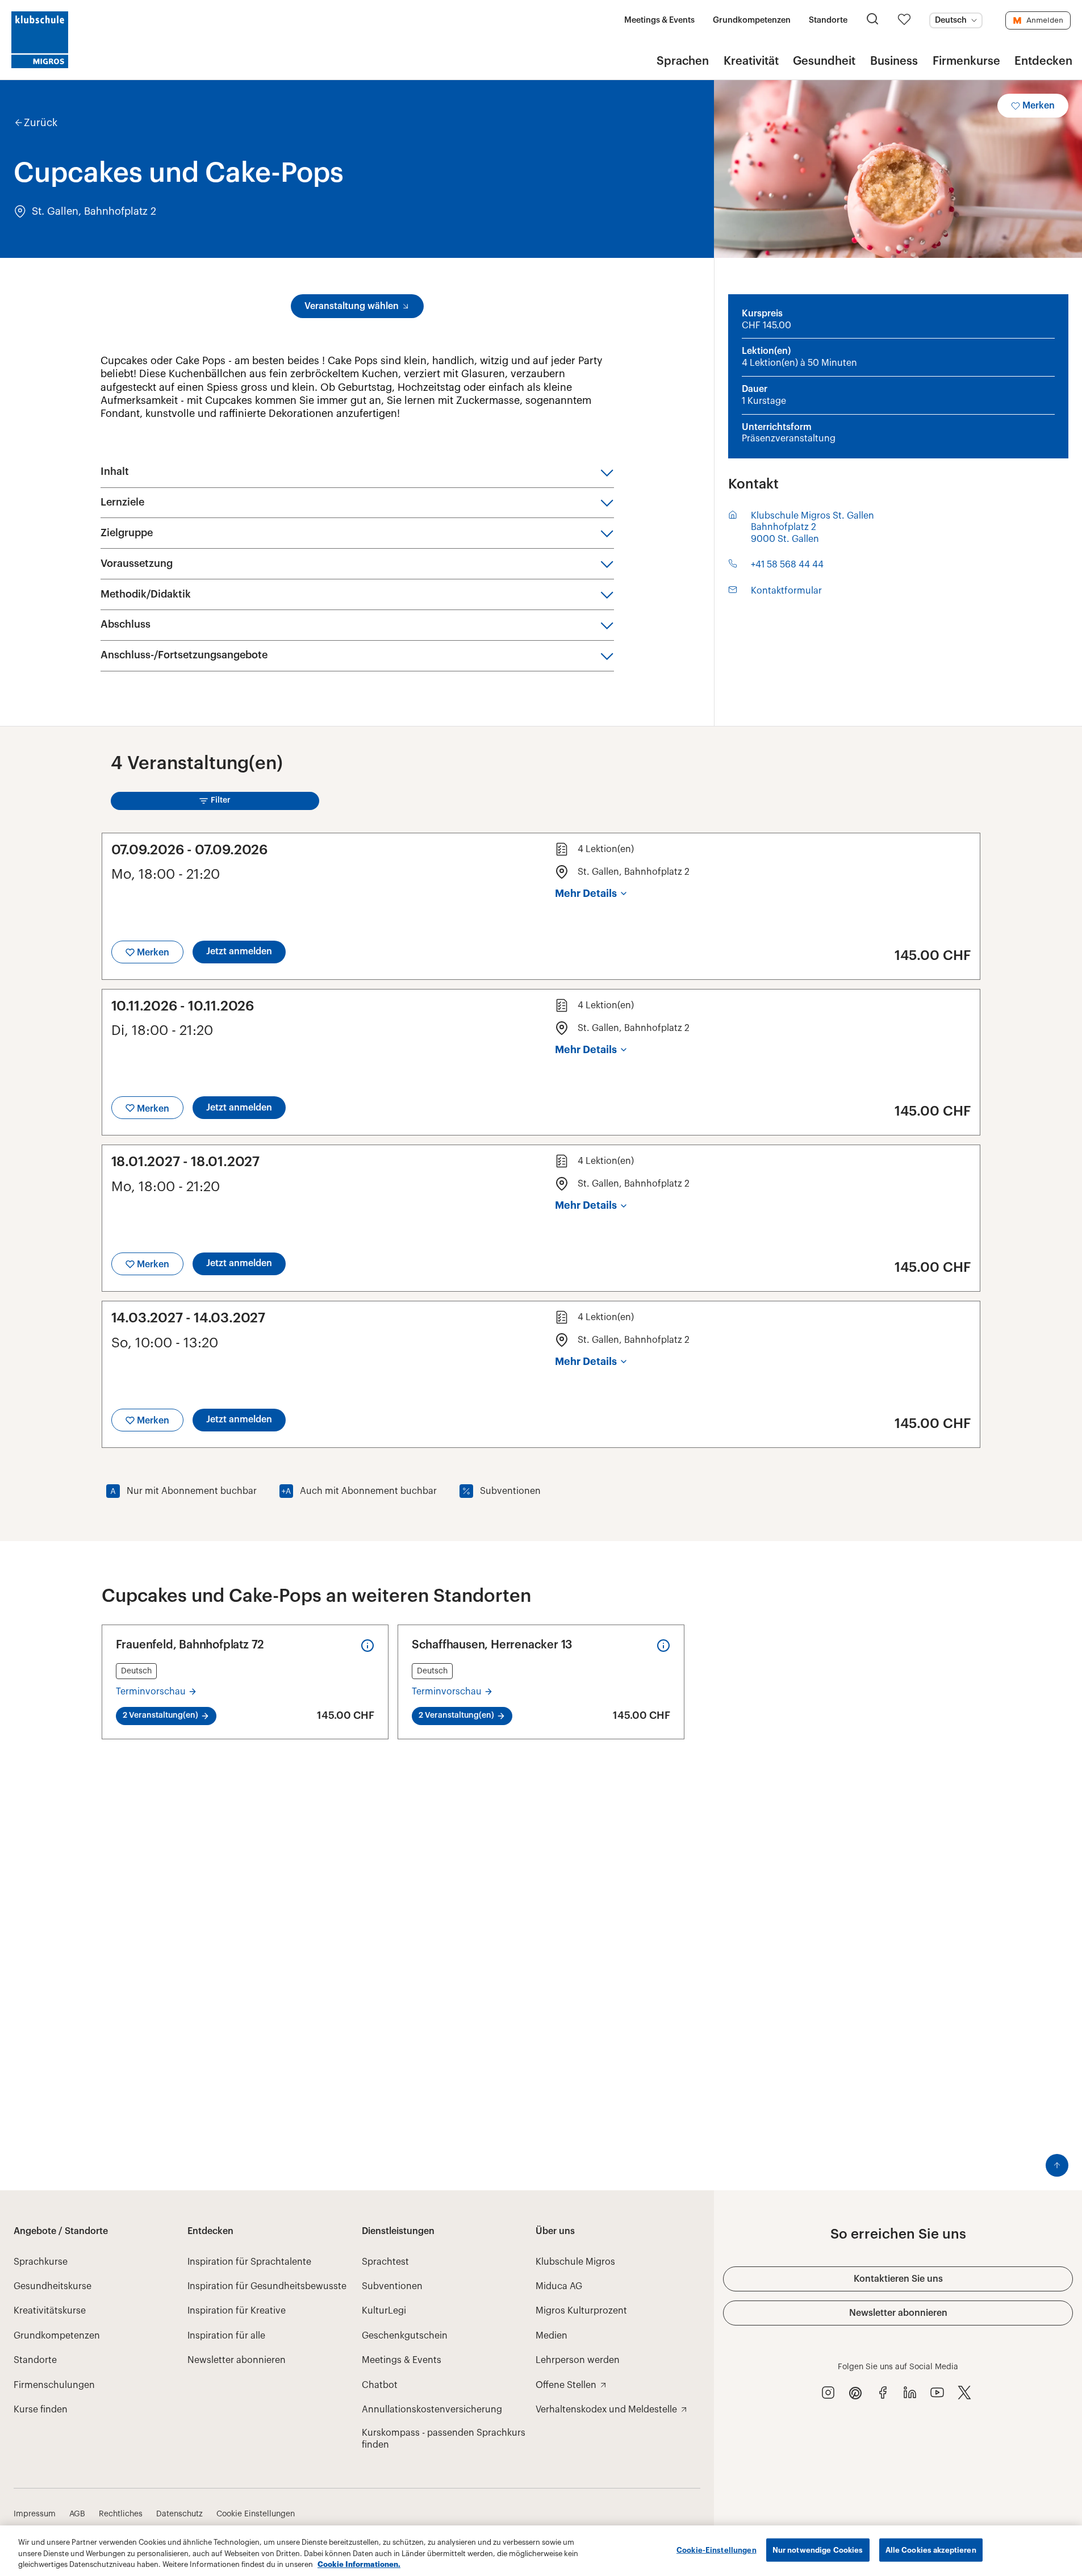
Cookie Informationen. (359, 2564)
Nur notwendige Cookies (818, 2550)
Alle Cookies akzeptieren (931, 2550)
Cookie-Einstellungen (717, 2550)
